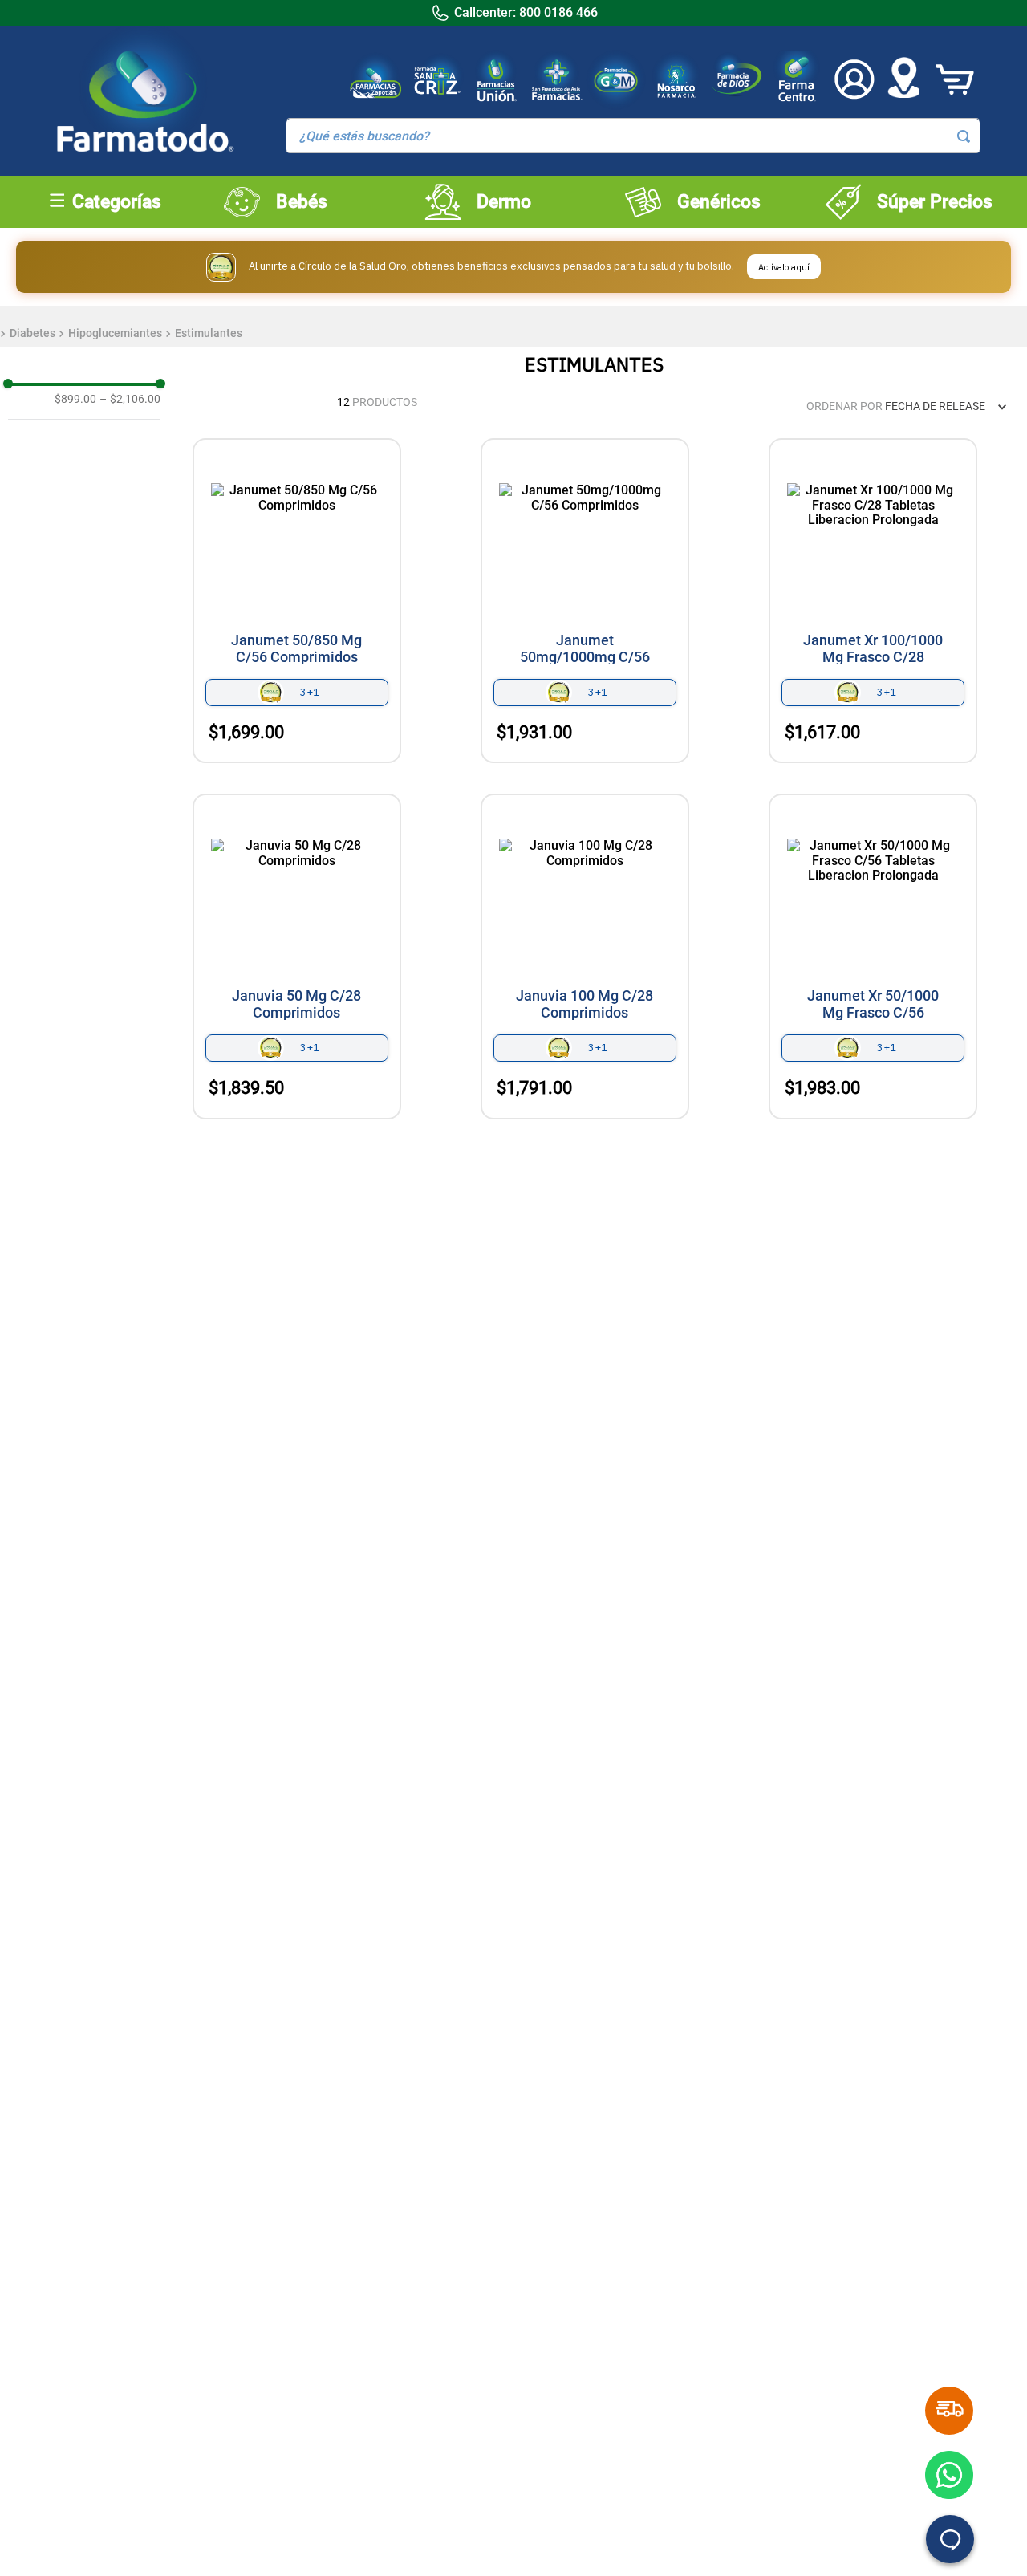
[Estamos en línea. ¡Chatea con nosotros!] (950, 2539)
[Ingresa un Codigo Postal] (903, 79)
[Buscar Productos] (964, 136)
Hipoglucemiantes (115, 333)
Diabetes (32, 333)
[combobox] (633, 136)
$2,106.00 (130, 399)
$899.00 (75, 399)
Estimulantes (209, 333)
